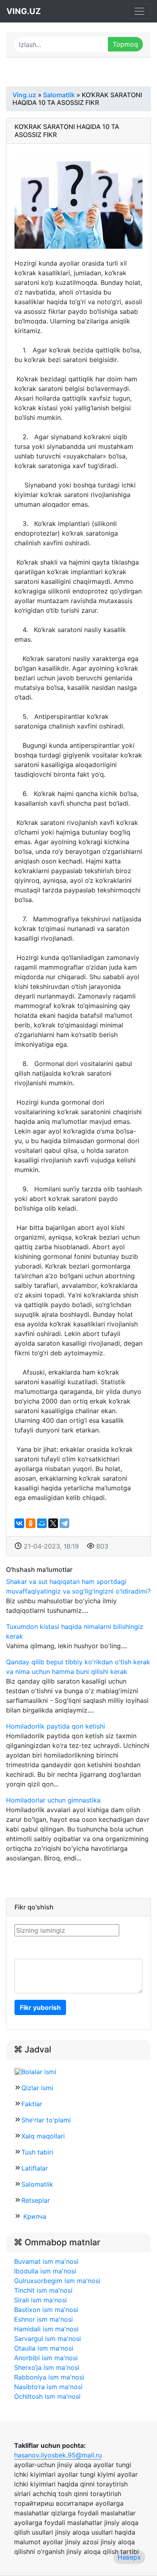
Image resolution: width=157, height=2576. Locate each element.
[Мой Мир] (42, 1523)
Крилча (34, 2216)
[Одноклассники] (31, 1523)
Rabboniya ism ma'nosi (49, 2377)
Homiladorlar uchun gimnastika (53, 1800)
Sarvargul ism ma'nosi (48, 2339)
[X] (53, 1523)
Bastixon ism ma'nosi (46, 2310)
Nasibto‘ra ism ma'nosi (48, 2387)
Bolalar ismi (39, 2072)
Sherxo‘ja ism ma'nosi (47, 2367)
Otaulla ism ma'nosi (44, 2348)
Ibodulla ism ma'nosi (45, 2271)
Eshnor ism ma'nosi (43, 2319)
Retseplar (36, 2200)
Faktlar (32, 2104)
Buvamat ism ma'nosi (46, 2261)
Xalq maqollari (43, 2136)
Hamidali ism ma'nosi (46, 2329)
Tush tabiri (37, 2152)
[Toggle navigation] (139, 11)
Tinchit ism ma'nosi (43, 2290)
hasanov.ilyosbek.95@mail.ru (58, 2455)
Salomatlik (37, 2184)
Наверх (129, 2557)
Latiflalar (35, 2168)
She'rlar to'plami (46, 2120)
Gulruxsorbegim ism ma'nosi (57, 2281)
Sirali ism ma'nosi (40, 2300)
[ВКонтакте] (19, 1523)
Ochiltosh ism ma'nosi (47, 2396)
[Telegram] (64, 1523)
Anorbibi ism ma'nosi (46, 2358)
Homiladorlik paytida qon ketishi (56, 1726)
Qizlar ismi (37, 2088)
